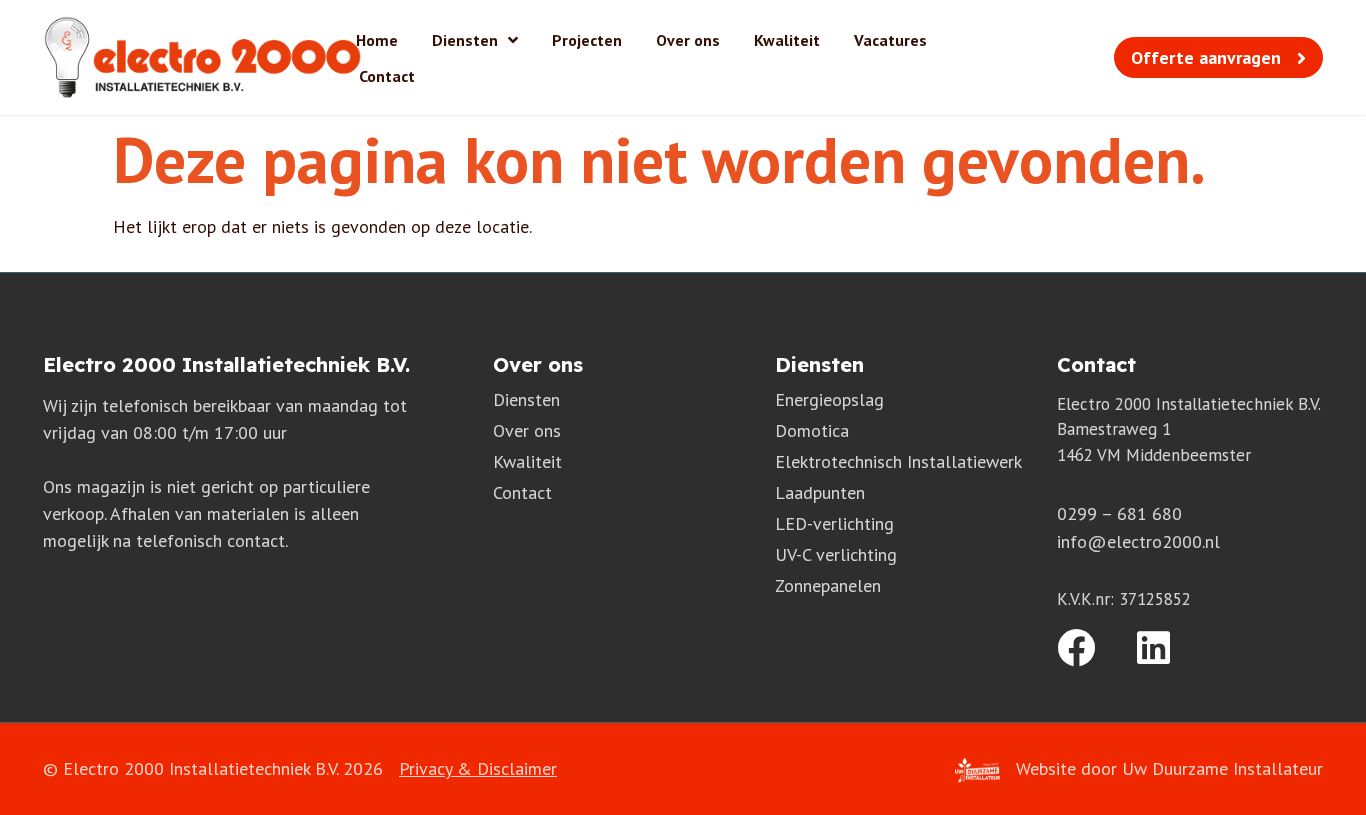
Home (377, 40)
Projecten (587, 40)
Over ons (688, 40)
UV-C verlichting (836, 554)
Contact (387, 76)
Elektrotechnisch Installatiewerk (898, 461)
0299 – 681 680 (1119, 513)
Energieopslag (829, 399)
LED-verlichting (834, 523)
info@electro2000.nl (1138, 541)
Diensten (465, 40)
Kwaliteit (787, 40)
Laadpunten (820, 492)
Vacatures (890, 40)
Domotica (812, 430)
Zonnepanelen (828, 585)
